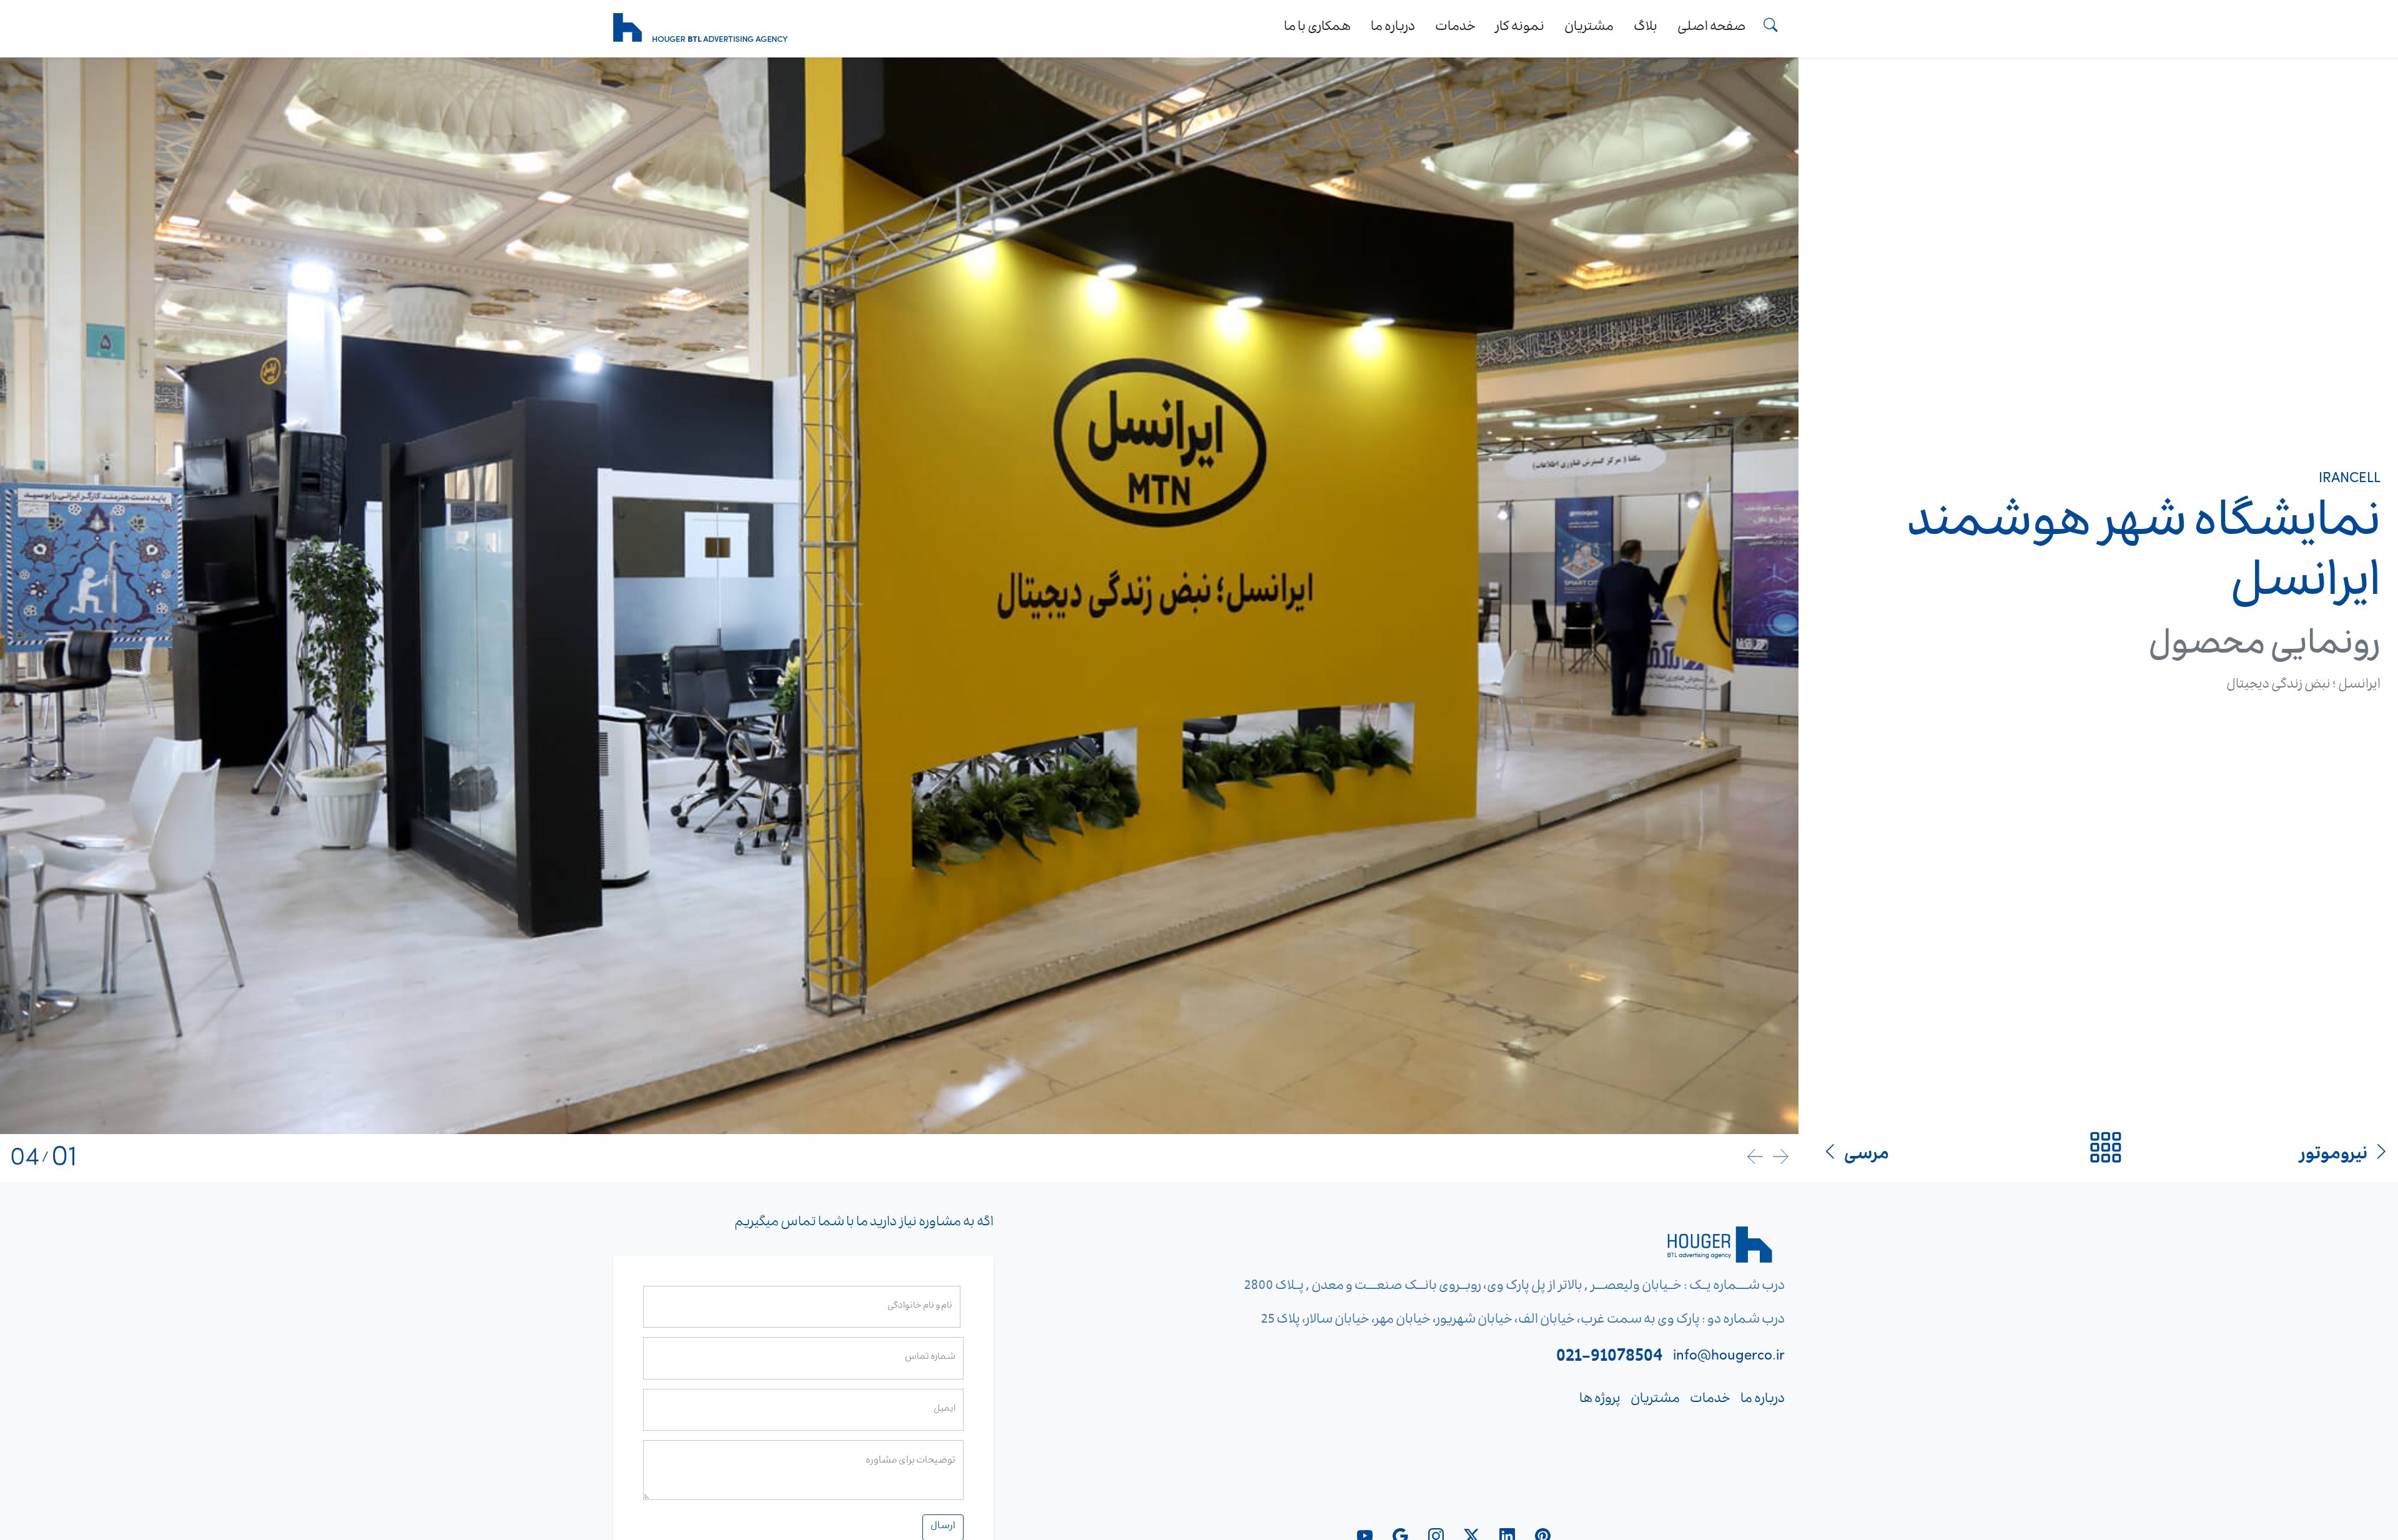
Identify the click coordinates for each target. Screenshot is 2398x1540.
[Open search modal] (1770, 29)
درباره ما (1393, 28)
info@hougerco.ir (1729, 1358)
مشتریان (1589, 28)
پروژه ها (1600, 1400)
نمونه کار (1520, 28)
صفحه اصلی (1712, 28)
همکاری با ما (1317, 28)
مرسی (1867, 1156)
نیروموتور (2334, 1156)
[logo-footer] (1722, 1249)
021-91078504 (1610, 1358)
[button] (1781, 1158)
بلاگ (1646, 28)
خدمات (1455, 28)
